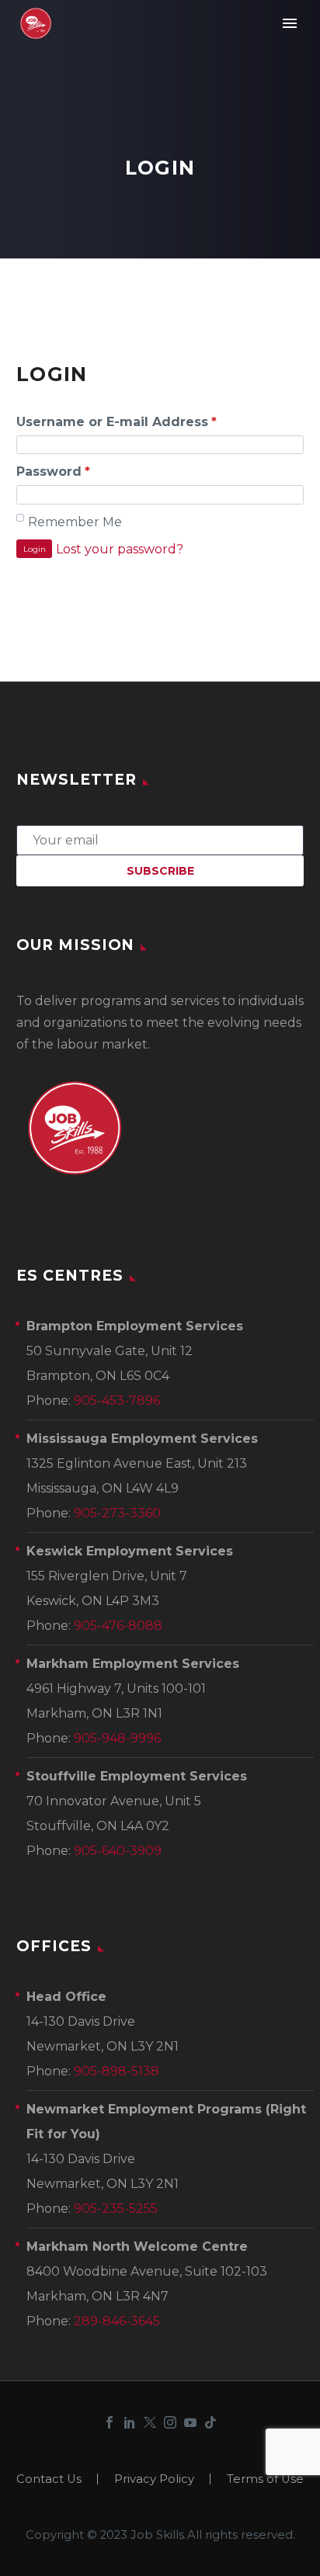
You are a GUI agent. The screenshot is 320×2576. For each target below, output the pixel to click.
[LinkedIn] (130, 2422)
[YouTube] (190, 2422)
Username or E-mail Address (117, 422)
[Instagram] (170, 2422)
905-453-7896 (117, 1401)
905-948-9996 (117, 1738)
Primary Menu (290, 23)
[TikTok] (210, 2422)
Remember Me (75, 522)
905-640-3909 (118, 1851)
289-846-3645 (117, 2321)
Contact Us (49, 2479)
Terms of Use (265, 2479)
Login (35, 549)
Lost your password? (120, 549)
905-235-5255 (116, 2208)
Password (53, 472)
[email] (160, 839)
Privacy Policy (154, 2479)
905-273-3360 (117, 1513)
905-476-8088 (118, 1626)
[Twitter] (150, 2422)
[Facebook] (110, 2422)
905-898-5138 (117, 2071)
